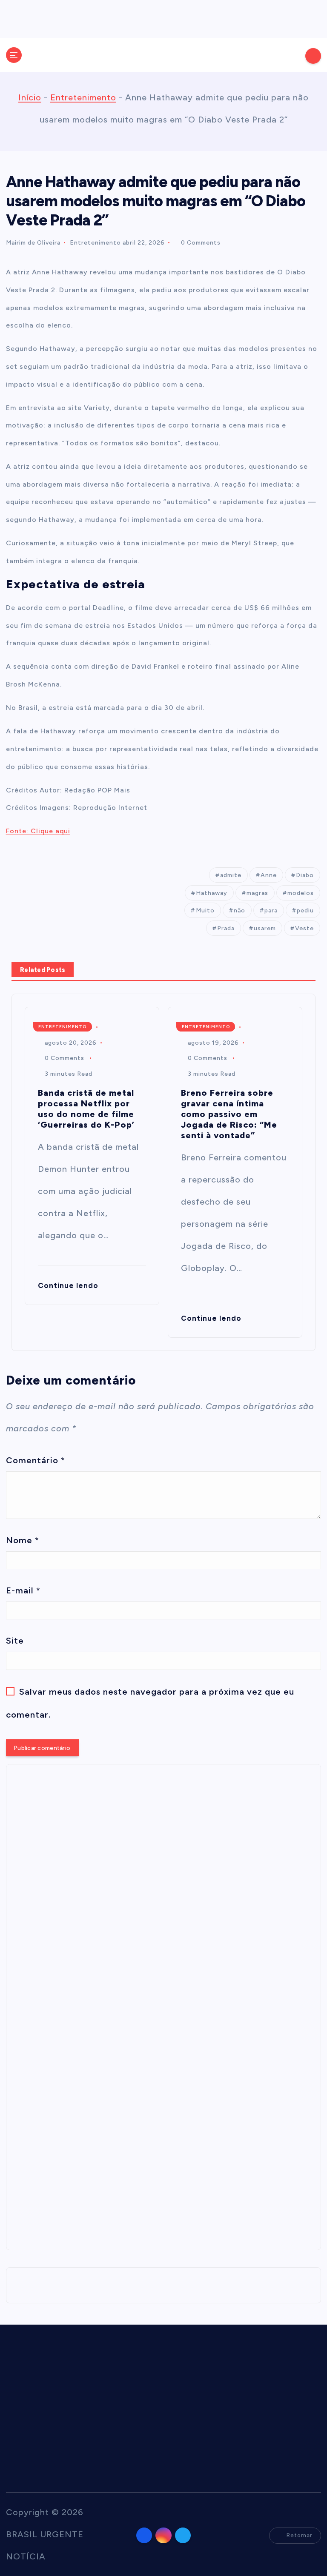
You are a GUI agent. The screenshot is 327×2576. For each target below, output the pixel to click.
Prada (226, 928)
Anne (269, 875)
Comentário (36, 1460)
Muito (205, 910)
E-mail (23, 1590)
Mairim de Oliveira (33, 243)
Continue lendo (69, 1285)
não (240, 910)
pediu (305, 910)
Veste (304, 928)
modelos (301, 893)
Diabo (305, 875)
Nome (23, 1540)
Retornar (299, 2535)
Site (15, 1641)
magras (257, 893)
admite (231, 875)
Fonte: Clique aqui (38, 831)
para (271, 910)
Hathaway (212, 893)
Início (30, 97)
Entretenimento (83, 97)
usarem (265, 928)
